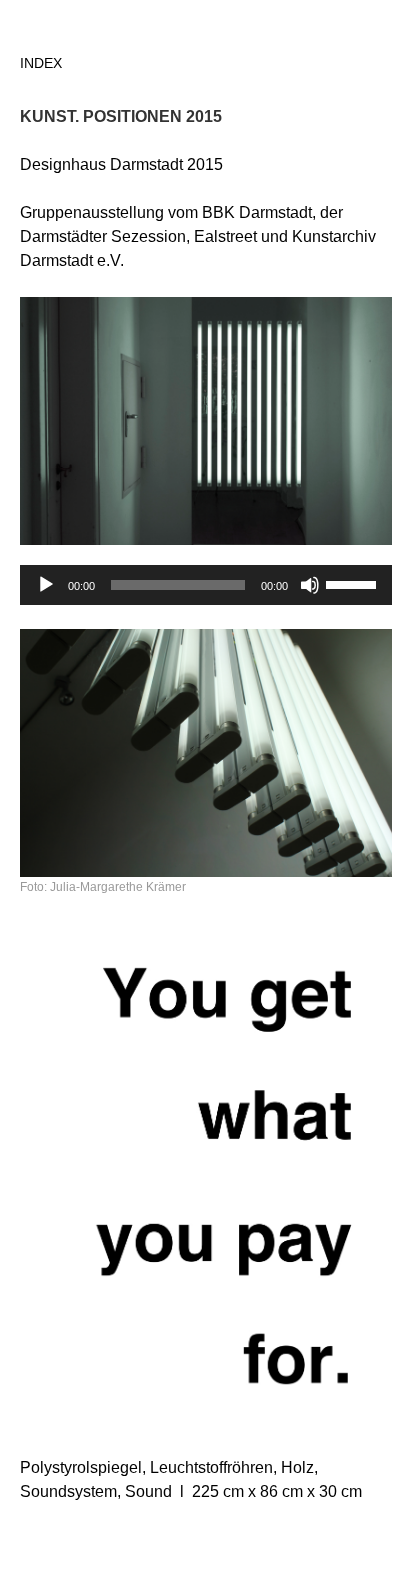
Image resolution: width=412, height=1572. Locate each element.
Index (41, 63)
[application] (206, 585)
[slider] (354, 583)
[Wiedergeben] (46, 585)
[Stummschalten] (310, 585)
